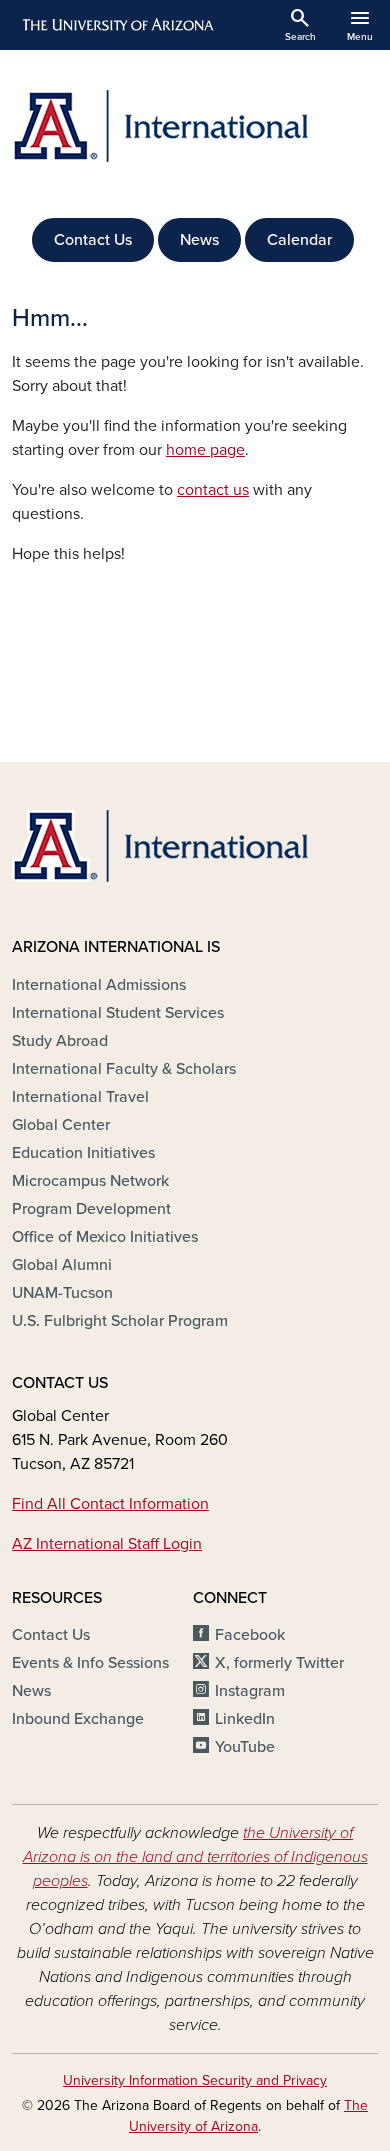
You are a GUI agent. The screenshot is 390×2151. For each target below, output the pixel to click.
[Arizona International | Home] (195, 126)
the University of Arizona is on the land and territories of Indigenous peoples (195, 1857)
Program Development (91, 1209)
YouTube (245, 1747)
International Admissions (99, 985)
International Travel (80, 1097)
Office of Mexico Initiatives (105, 1237)
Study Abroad (60, 1041)
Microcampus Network (90, 1181)
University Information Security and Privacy (195, 2080)
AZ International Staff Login (107, 1544)
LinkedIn (245, 1719)
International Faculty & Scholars (124, 1069)
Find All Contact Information (110, 1504)
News (199, 240)
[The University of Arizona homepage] (116, 25)
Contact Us (93, 240)
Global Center (61, 1125)
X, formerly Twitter (279, 1663)
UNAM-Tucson (62, 1293)
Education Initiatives (83, 1153)
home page (205, 450)
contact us (213, 490)
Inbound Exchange (78, 1719)
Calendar (299, 240)
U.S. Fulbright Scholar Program (120, 1321)
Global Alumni (62, 1265)
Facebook (250, 1635)
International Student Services (118, 1013)
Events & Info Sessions (90, 1663)
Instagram (250, 1691)
